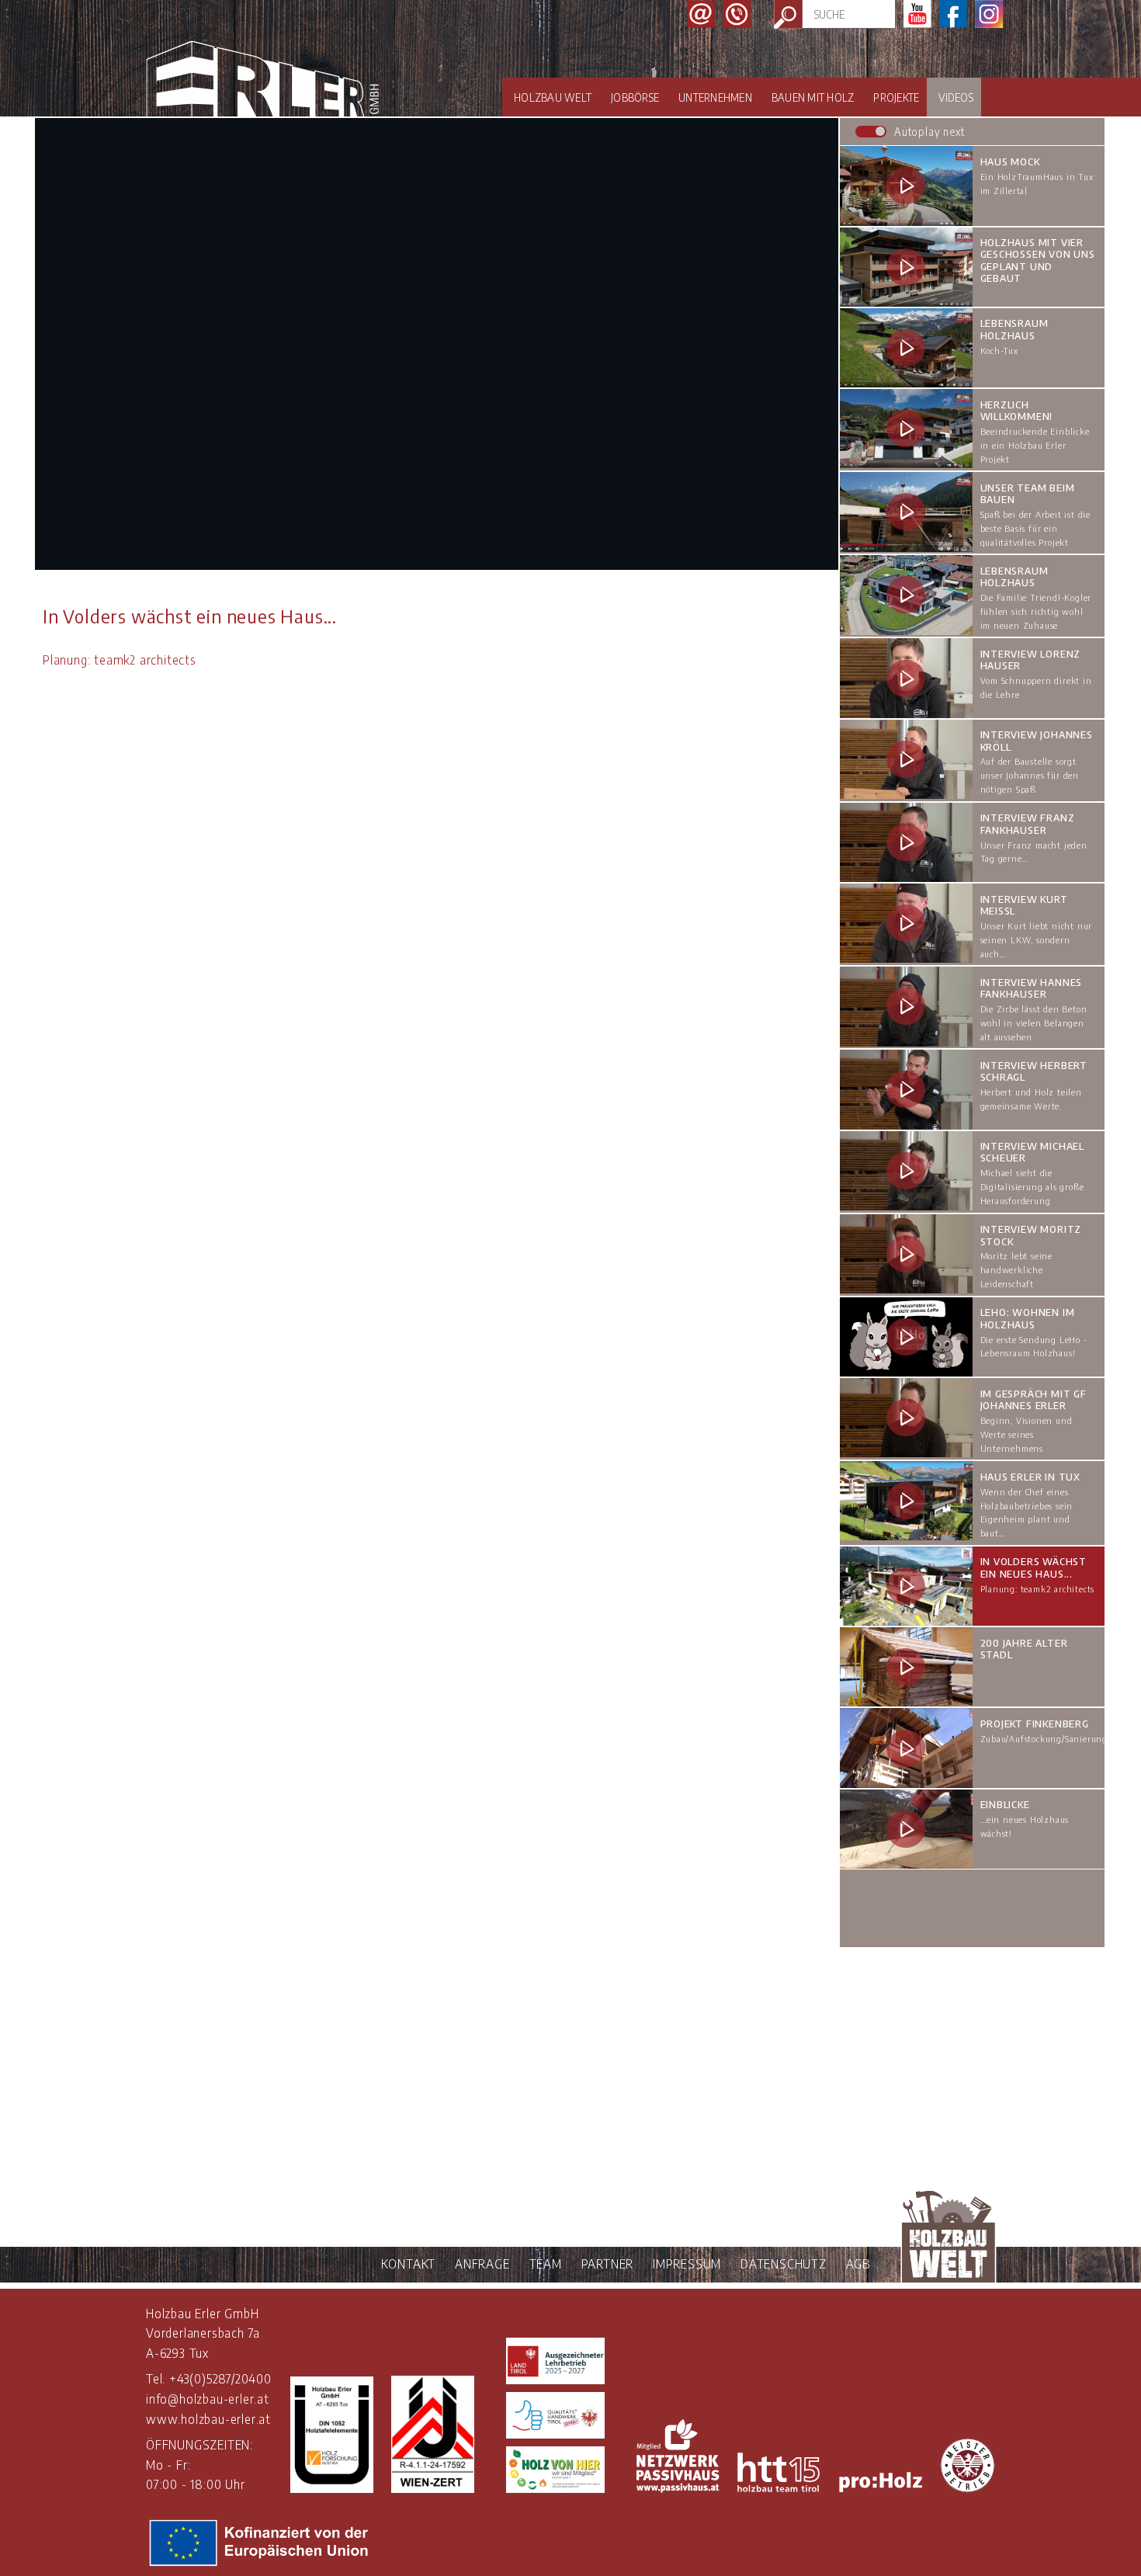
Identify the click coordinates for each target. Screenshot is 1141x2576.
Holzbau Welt (553, 97)
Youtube (917, 14)
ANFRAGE (482, 2264)
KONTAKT (409, 2264)
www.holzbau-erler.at (208, 2419)
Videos (956, 97)
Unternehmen (715, 97)
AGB (858, 2264)
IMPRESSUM (687, 2264)
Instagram (989, 14)
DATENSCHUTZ (784, 2264)
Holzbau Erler (262, 79)
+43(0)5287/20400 (220, 2379)
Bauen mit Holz (813, 97)
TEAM (546, 2264)
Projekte (896, 97)
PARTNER (608, 2264)
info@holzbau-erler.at (208, 2399)
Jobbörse (635, 97)
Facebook (953, 14)
